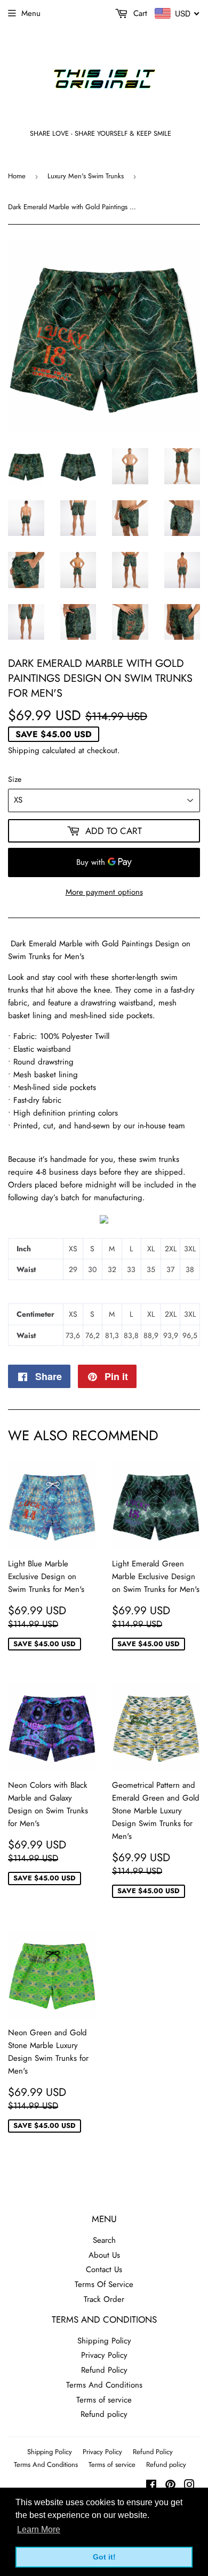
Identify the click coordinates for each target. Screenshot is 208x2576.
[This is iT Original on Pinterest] (170, 2486)
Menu (31, 13)
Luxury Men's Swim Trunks (86, 176)
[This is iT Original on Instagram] (189, 2486)
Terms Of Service (104, 2284)
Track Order (104, 2299)
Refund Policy (104, 2370)
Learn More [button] (39, 2529)
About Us (104, 2255)
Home (17, 176)
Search (104, 2240)
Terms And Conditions (104, 2385)
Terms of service (104, 2400)
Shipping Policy (104, 2341)
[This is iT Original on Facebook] (151, 2486)
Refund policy (104, 2414)
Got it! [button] (104, 2557)
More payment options (104, 892)
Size (15, 779)
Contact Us (104, 2269)
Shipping (24, 750)
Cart (139, 13)
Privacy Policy (104, 2355)
